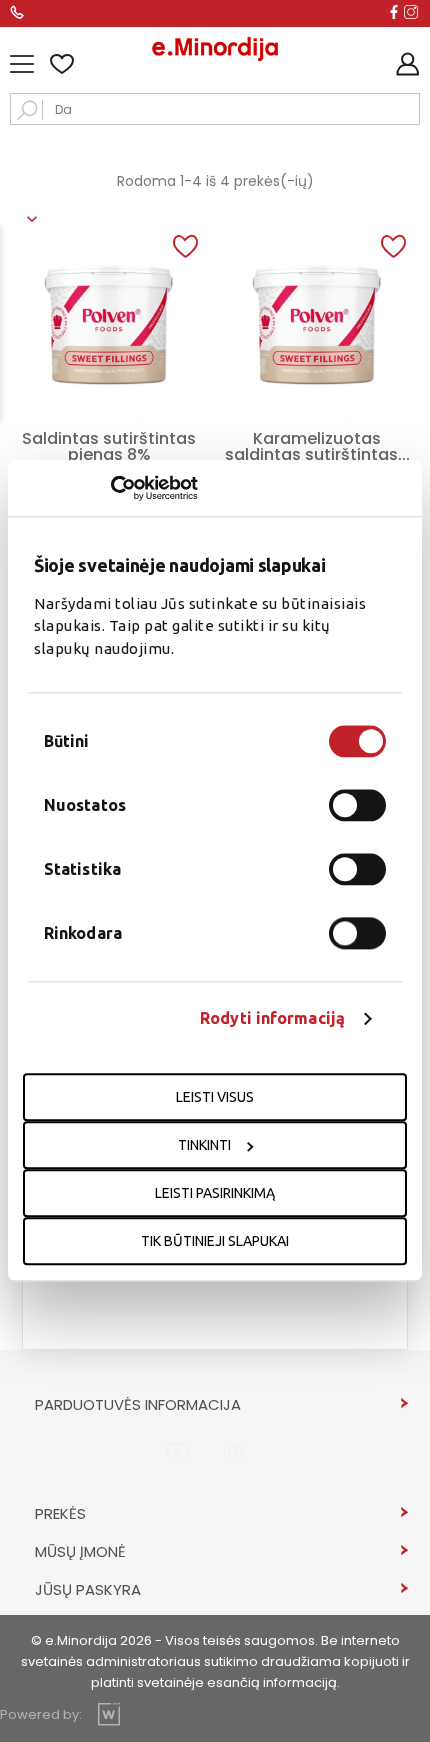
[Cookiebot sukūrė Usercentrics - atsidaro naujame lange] (110, 488)
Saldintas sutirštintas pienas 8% (109, 446)
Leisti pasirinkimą (215, 1194)
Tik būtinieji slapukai (215, 1242)
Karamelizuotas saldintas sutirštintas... (317, 446)
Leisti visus (215, 1098)
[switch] (357, 806)
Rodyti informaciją (272, 1019)
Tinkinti (204, 1146)
